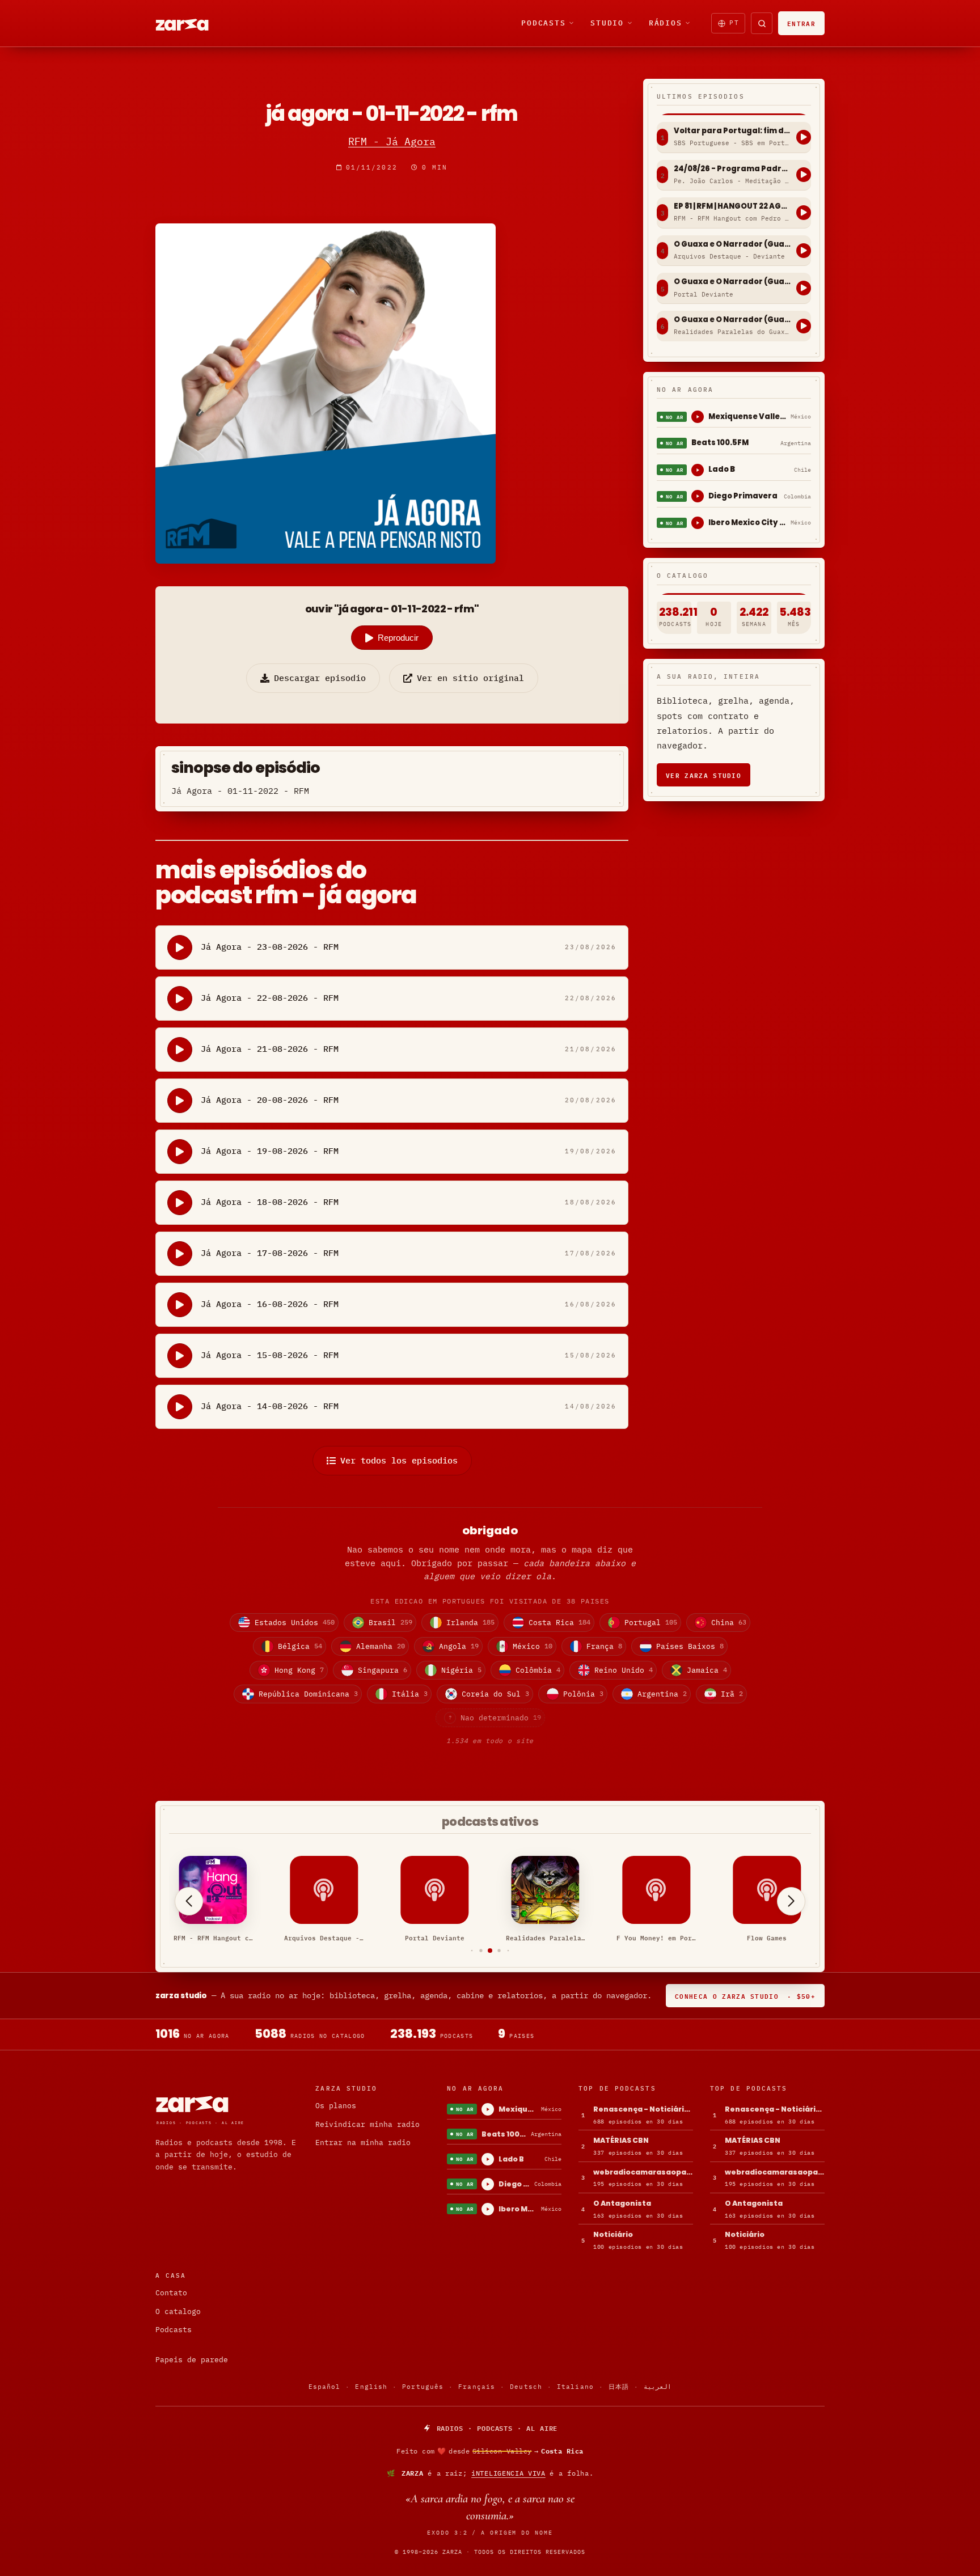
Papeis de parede (192, 2360)
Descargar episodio (320, 678)
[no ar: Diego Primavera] (698, 496)
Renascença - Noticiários (643, 2109)
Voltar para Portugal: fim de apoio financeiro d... (732, 131)
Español (325, 2387)
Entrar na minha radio (363, 2143)
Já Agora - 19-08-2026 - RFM (270, 1151)
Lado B (722, 469)
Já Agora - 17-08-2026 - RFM (270, 1253)
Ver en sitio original (470, 678)
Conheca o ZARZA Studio (745, 1996)
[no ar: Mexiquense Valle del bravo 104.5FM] (698, 417)
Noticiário (613, 2234)
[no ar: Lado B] (698, 470)
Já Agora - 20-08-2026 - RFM (270, 1100)
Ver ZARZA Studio (704, 775)
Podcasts (543, 23)
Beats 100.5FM (720, 443)
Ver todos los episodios (399, 1460)
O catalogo (178, 2311)
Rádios (666, 23)
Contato (171, 2293)
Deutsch (526, 2387)
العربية (658, 2387)
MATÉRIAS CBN (621, 2140)
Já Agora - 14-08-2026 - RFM (270, 1406)
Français (477, 2387)
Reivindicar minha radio (367, 2124)
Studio (607, 23)
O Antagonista (622, 2203)
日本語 (619, 2387)
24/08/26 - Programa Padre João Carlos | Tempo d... (732, 169)
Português (423, 2387)
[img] (490, 2451)
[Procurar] (762, 23)
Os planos (336, 2106)
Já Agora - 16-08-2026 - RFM (270, 1304)
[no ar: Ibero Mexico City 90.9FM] (698, 523)
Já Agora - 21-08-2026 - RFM (270, 1049)
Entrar (801, 23)
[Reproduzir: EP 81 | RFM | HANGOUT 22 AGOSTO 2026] (804, 213)
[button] (472, 1950)
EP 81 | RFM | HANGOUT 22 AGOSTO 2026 (732, 206)
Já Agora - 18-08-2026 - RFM (270, 1202)
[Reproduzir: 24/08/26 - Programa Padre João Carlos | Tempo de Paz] (804, 175)
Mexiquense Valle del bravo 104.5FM (747, 416)
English (371, 2387)
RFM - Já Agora (392, 141)
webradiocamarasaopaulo (643, 2172)
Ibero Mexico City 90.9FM (747, 523)
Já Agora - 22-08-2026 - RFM (270, 998)
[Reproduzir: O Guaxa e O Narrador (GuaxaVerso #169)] (804, 251)
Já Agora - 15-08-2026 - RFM (270, 1355)
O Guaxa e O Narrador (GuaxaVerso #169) (732, 244)
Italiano (575, 2387)
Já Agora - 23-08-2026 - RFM (270, 947)
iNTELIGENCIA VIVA (508, 2473)
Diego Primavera (743, 496)
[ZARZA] (192, 23)
